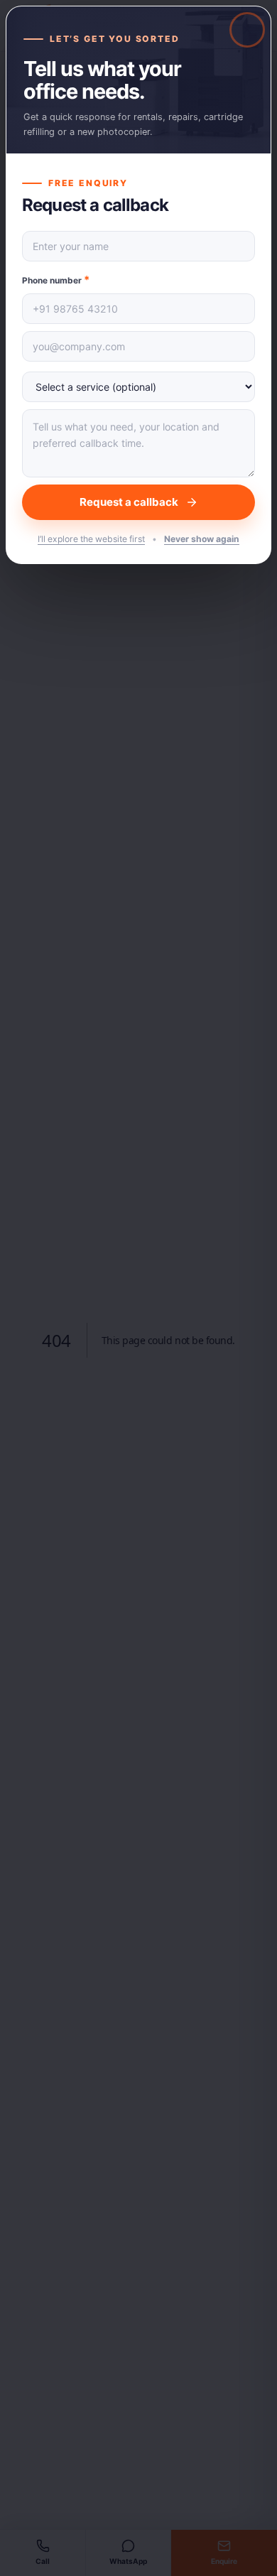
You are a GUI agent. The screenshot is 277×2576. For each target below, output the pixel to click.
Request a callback (129, 502)
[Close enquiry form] (138, 1288)
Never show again (202, 539)
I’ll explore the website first (91, 539)
